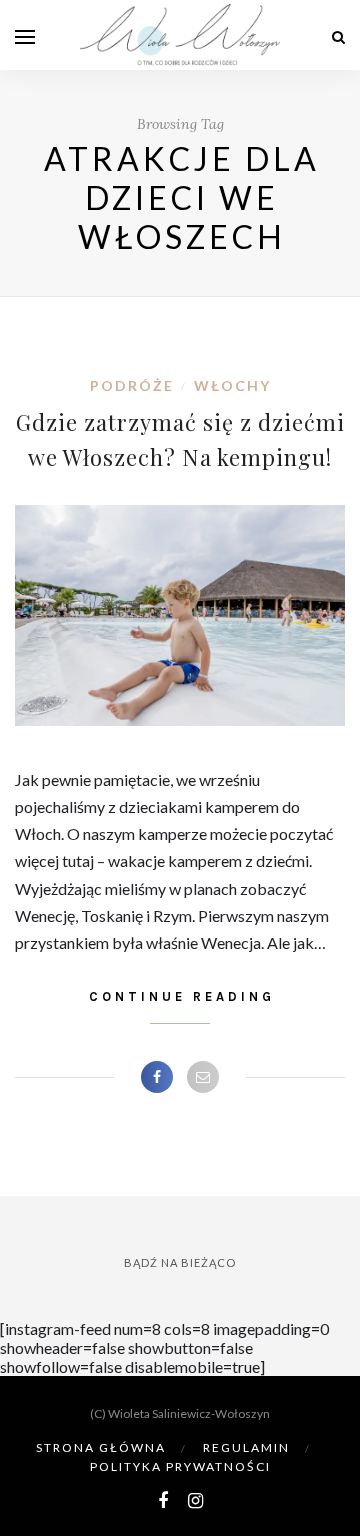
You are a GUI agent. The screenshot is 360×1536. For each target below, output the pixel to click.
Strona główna (101, 1447)
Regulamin (246, 1447)
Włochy (232, 385)
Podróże (132, 385)
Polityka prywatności (180, 1466)
